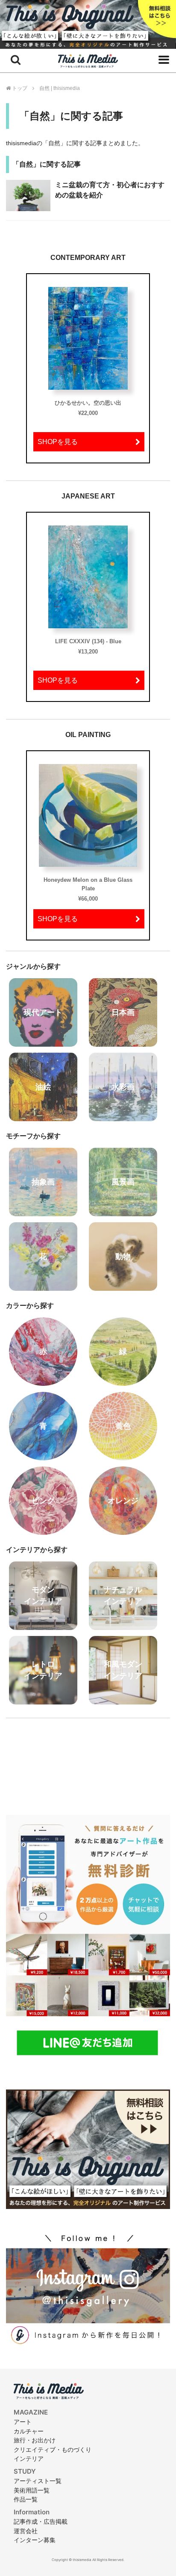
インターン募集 (35, 2540)
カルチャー (29, 2431)
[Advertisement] (88, 1761)
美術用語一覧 (32, 2490)
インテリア (29, 2458)
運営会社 (26, 2531)
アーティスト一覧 (38, 2481)
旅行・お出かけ (35, 2440)
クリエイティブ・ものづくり (53, 2449)
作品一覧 (26, 2499)
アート (23, 2422)
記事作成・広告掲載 (41, 2521)
